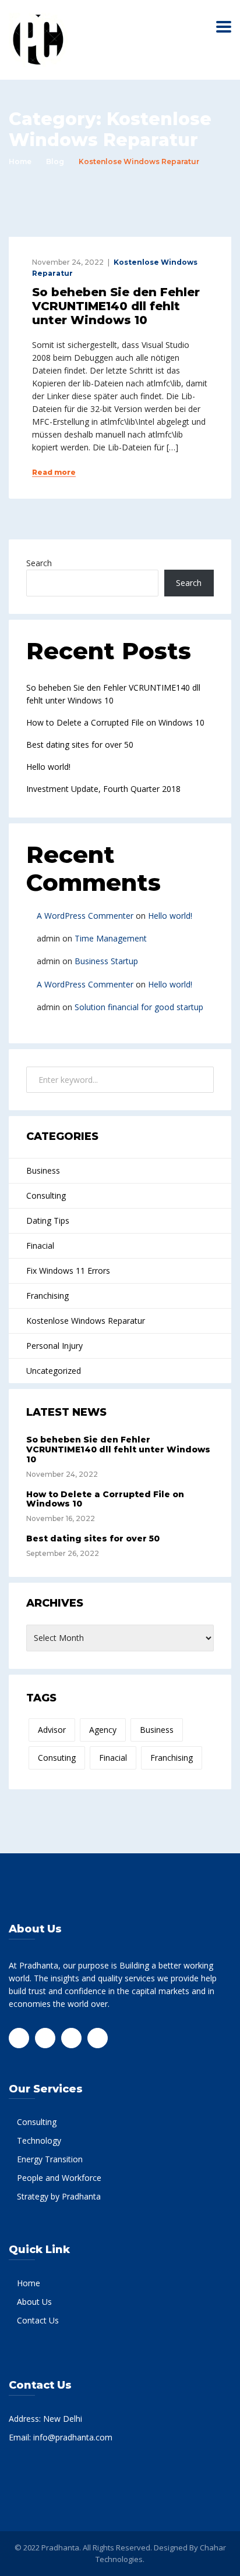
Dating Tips (48, 1221)
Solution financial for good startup (139, 1007)
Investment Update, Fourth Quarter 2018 (103, 789)
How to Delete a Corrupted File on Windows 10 (115, 722)
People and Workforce (59, 2178)
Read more (54, 472)
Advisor (52, 1730)
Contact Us (38, 2320)
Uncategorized (54, 1371)
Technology (39, 2140)
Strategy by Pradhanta (59, 2196)
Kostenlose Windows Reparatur (86, 1321)
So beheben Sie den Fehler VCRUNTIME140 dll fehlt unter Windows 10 (116, 306)
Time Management (111, 938)
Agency (103, 1730)
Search (39, 563)
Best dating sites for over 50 (80, 745)
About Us (34, 2302)
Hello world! (48, 767)
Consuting (57, 1758)
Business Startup (106, 961)
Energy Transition (50, 2159)
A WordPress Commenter (85, 916)
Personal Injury (54, 1346)
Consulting (46, 1195)
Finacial (40, 1246)
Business (43, 1170)
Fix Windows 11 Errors (68, 1271)
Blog (55, 161)
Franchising (47, 1296)
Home (20, 161)
